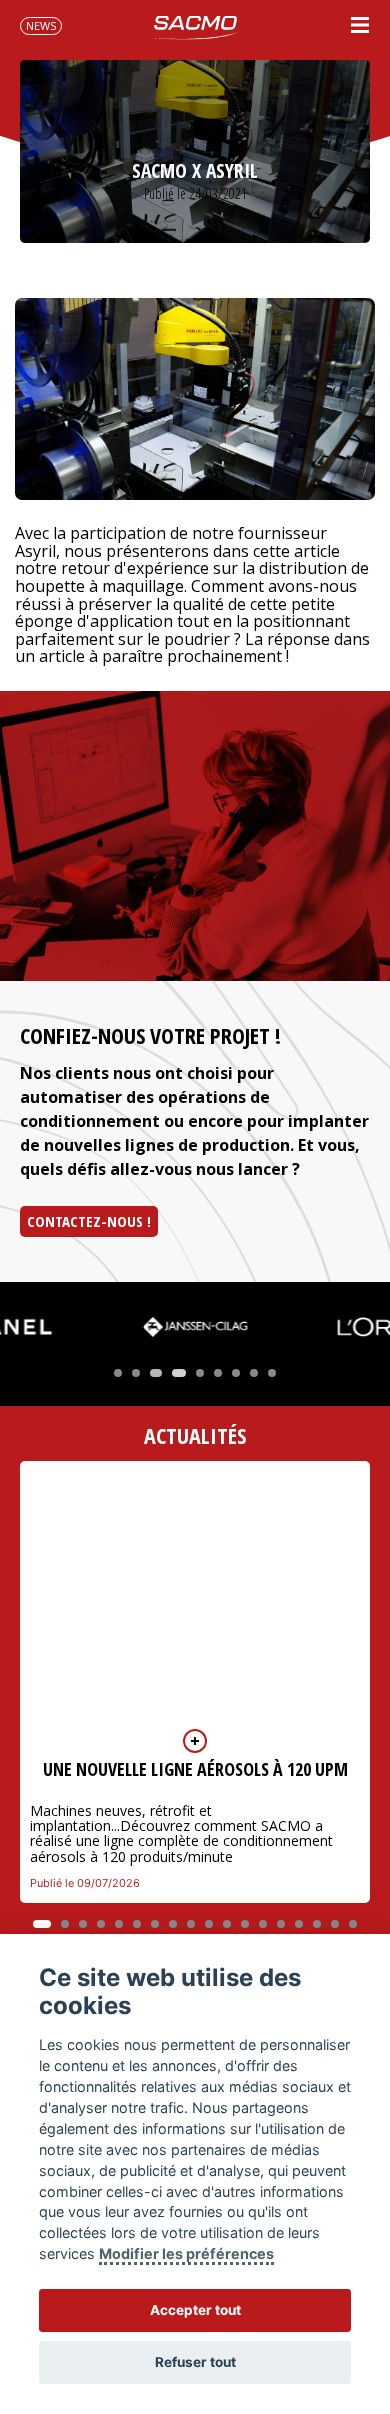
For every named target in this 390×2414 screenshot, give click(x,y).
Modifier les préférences (186, 2253)
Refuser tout (195, 2362)
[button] (118, 1373)
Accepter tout (195, 2310)
